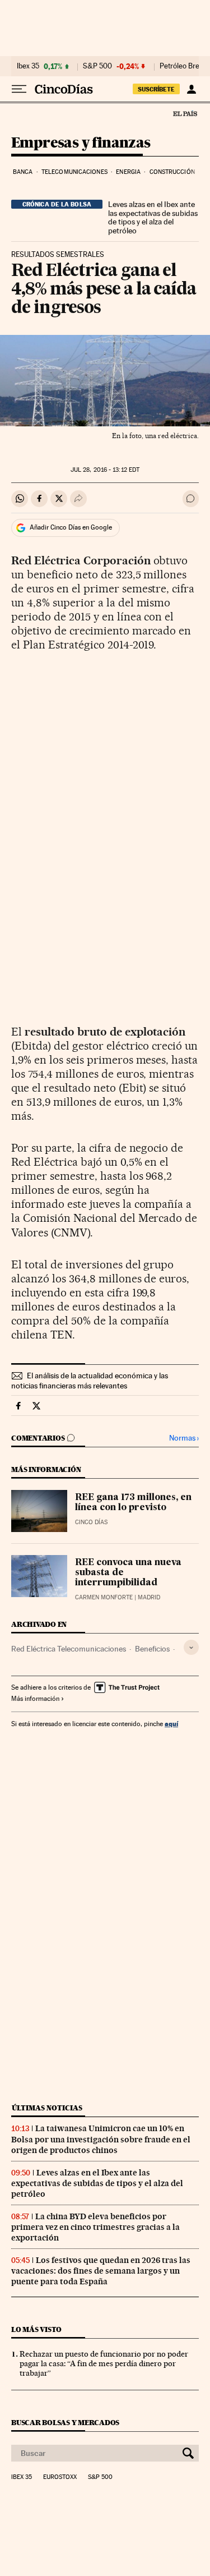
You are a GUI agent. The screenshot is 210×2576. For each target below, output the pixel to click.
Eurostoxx (60, 2477)
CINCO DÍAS (91, 1522)
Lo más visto (36, 2329)
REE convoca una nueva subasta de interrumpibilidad (128, 1573)
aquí (171, 1724)
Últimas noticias (47, 2108)
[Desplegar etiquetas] (191, 1647)
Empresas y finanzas (81, 143)
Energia (128, 172)
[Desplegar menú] (19, 89)
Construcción (172, 172)
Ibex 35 (28, 66)
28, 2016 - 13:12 (105, 470)
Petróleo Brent (183, 66)
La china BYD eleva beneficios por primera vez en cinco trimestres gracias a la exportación (95, 2227)
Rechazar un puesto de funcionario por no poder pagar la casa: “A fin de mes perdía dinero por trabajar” (104, 2363)
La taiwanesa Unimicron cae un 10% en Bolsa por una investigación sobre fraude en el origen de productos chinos (101, 2139)
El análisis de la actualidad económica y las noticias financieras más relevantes (90, 1381)
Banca (23, 172)
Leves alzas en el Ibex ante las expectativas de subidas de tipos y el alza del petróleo (153, 218)
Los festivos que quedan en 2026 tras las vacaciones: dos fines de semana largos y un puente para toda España (101, 2271)
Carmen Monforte (104, 1597)
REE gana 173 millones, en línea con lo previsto (133, 1503)
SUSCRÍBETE (156, 89)
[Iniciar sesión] (191, 89)
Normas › (184, 1438)
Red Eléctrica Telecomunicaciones (69, 1649)
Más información (35, 1699)
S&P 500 (97, 66)
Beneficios (152, 1649)
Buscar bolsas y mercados (65, 2423)
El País (185, 113)
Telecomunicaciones (74, 172)
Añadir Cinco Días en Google (71, 527)
